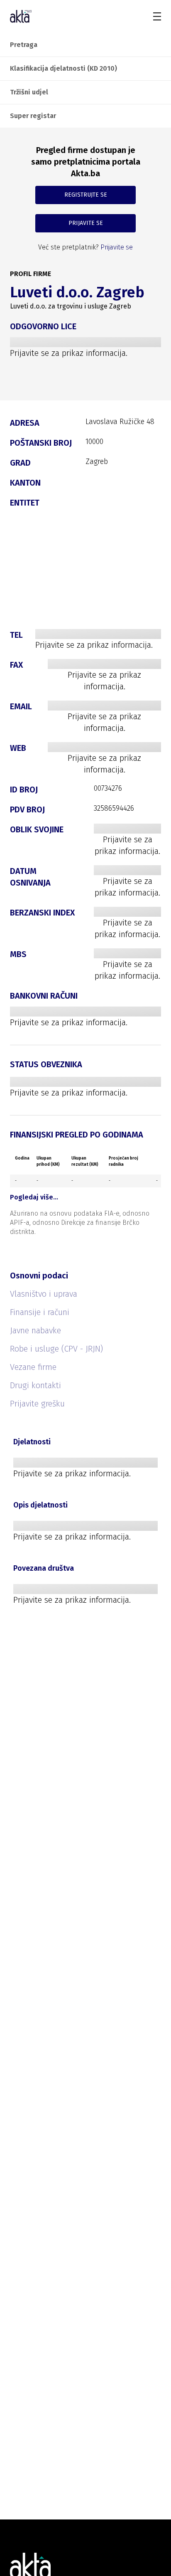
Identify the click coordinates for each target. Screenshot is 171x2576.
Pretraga (24, 45)
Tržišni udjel (29, 92)
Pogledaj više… (34, 1197)
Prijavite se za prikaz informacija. (69, 353)
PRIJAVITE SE (86, 223)
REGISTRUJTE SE (86, 195)
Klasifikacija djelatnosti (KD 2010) (64, 68)
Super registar (33, 116)
